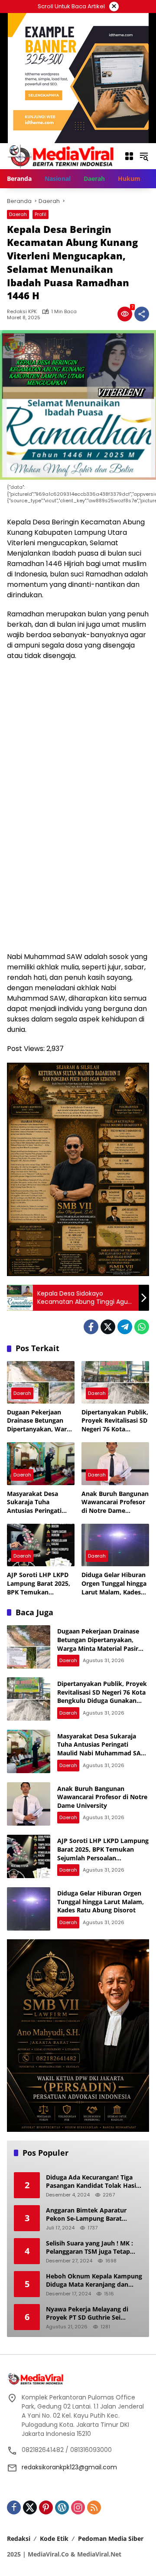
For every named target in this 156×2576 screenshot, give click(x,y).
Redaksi (19, 2538)
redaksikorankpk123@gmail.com (69, 2467)
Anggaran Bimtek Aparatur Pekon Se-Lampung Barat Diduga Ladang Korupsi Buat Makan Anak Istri (88, 2214)
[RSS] (94, 2507)
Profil (41, 214)
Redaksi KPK (22, 312)
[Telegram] (125, 1327)
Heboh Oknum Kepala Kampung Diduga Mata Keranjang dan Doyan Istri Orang (94, 2280)
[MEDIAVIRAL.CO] (61, 156)
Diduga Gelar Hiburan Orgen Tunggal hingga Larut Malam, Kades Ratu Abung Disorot (114, 1583)
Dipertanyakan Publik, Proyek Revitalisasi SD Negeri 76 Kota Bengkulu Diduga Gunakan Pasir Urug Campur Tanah (115, 1421)
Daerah (18, 214)
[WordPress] (62, 2507)
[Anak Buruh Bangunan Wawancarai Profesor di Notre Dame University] (115, 1463)
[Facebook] (91, 1327)
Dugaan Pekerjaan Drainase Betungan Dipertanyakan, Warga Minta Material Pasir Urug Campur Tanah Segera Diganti (40, 1421)
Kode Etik (54, 2538)
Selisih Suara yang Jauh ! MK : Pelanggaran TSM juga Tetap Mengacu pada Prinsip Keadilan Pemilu (93, 2247)
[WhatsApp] (142, 1327)
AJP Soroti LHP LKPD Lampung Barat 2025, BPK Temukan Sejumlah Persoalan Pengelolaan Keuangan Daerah (41, 1583)
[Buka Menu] (129, 156)
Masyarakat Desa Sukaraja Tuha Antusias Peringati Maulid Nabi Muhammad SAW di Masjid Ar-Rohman (37, 1502)
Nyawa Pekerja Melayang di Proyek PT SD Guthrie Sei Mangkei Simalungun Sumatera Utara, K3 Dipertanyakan (93, 2313)
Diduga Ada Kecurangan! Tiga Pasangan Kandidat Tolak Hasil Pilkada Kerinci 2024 (92, 2182)
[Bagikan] (142, 314)
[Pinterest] (46, 2507)
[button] (144, 156)
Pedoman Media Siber (111, 2538)
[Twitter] (108, 1327)
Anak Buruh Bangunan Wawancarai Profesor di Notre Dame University (115, 1502)
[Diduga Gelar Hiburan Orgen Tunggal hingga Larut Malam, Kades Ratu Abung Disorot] (115, 1545)
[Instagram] (78, 2507)
